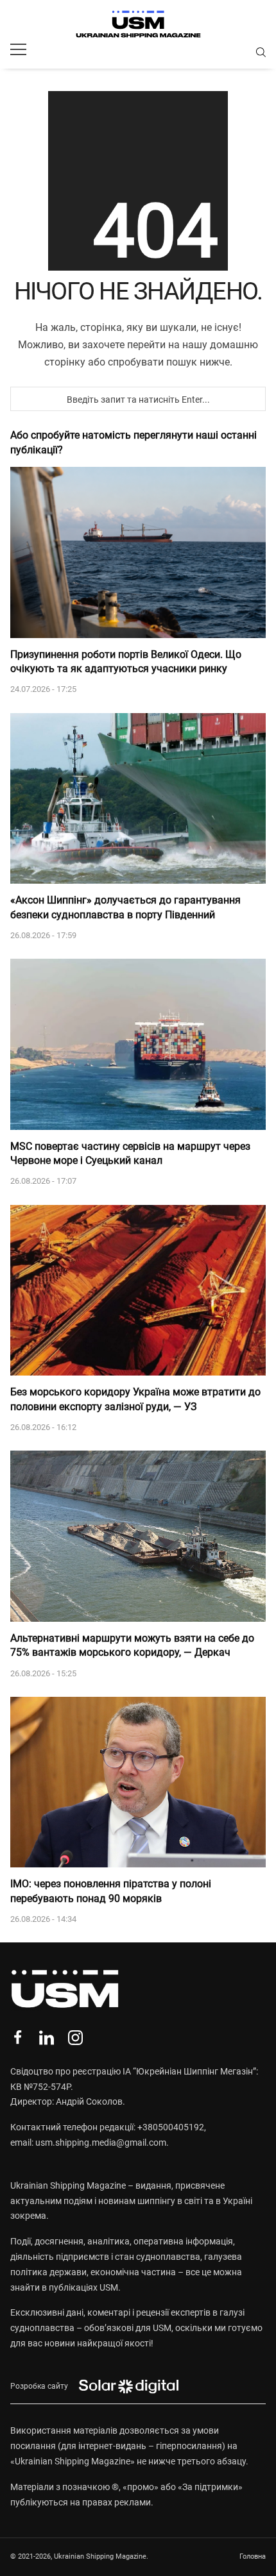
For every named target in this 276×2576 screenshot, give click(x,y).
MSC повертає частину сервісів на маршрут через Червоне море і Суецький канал (130, 1153)
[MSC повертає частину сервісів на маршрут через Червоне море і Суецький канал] (138, 1044)
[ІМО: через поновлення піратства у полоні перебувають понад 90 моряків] (138, 1782)
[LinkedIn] (47, 2038)
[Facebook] (18, 2038)
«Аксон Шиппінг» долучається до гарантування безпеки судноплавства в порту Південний (125, 907)
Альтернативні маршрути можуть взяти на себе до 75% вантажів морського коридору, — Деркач (132, 1645)
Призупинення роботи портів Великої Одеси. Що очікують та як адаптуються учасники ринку (126, 661)
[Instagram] (75, 2038)
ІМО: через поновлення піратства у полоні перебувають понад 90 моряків (111, 1891)
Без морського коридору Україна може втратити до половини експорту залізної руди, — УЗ (135, 1399)
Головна (253, 2556)
